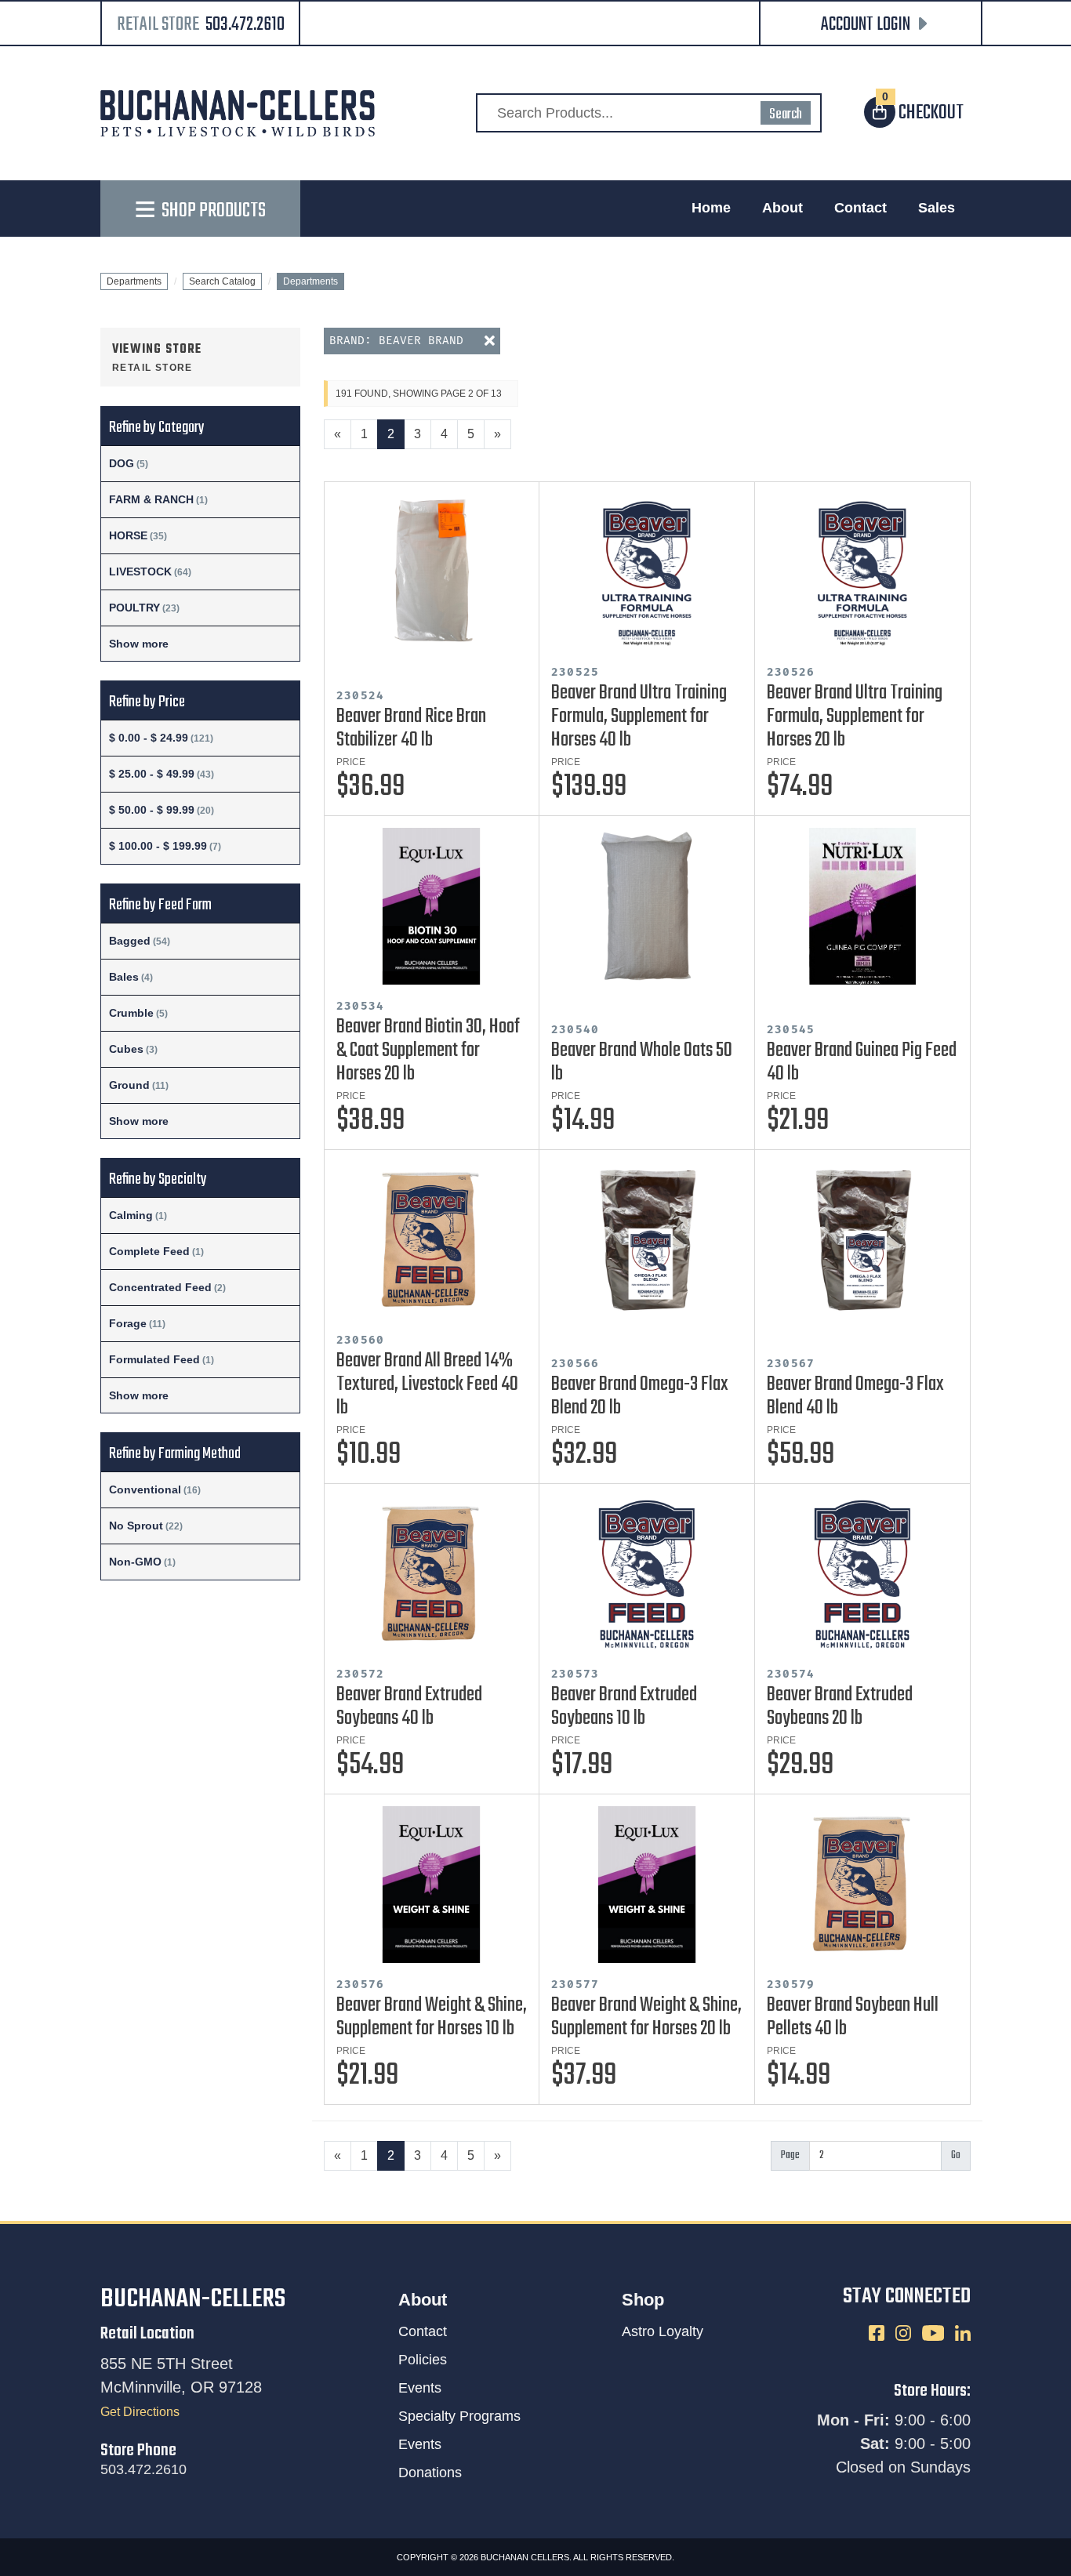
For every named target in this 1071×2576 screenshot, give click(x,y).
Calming (131, 1215)
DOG (122, 463)
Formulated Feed (154, 1359)
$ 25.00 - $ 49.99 (152, 774)
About (782, 208)
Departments (134, 281)
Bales (124, 977)
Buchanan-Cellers (193, 2300)
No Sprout (136, 1526)
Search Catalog (222, 281)
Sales (937, 208)
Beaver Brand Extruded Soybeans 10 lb (624, 1707)
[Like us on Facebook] (878, 2333)
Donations (430, 2473)
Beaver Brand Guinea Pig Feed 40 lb (862, 1062)
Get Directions (140, 2412)
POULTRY (134, 608)
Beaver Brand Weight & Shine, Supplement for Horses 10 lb (432, 2017)
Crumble (131, 1013)
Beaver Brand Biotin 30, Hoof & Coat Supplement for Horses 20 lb (428, 1050)
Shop (643, 2300)
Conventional (145, 1489)
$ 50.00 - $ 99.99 (152, 810)
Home (711, 208)
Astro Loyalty (663, 2331)
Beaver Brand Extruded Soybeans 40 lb (409, 1707)
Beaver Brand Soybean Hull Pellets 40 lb (853, 2017)
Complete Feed (149, 1251)
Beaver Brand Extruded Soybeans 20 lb (840, 1707)
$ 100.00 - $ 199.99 (158, 846)
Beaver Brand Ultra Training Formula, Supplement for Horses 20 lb (855, 717)
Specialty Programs (459, 2416)
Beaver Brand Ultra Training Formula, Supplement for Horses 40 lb (639, 717)
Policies (423, 2360)
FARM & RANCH (151, 499)
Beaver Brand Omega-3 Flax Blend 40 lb (855, 1396)
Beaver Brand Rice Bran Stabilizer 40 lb (411, 728)
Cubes (126, 1049)
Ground (129, 1085)
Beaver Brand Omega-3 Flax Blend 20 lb (640, 1396)
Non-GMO (135, 1562)
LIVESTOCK (140, 571)
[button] (871, 25)
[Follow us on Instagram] (905, 2333)
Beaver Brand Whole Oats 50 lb (642, 1062)
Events (420, 2388)
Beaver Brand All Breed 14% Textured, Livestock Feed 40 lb (427, 1384)
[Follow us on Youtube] (935, 2333)
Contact (860, 208)
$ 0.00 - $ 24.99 (149, 738)
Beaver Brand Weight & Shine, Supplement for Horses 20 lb (646, 2017)
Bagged (130, 941)
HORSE (128, 535)
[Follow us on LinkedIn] (963, 2333)
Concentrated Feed (160, 1287)
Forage (128, 1323)
